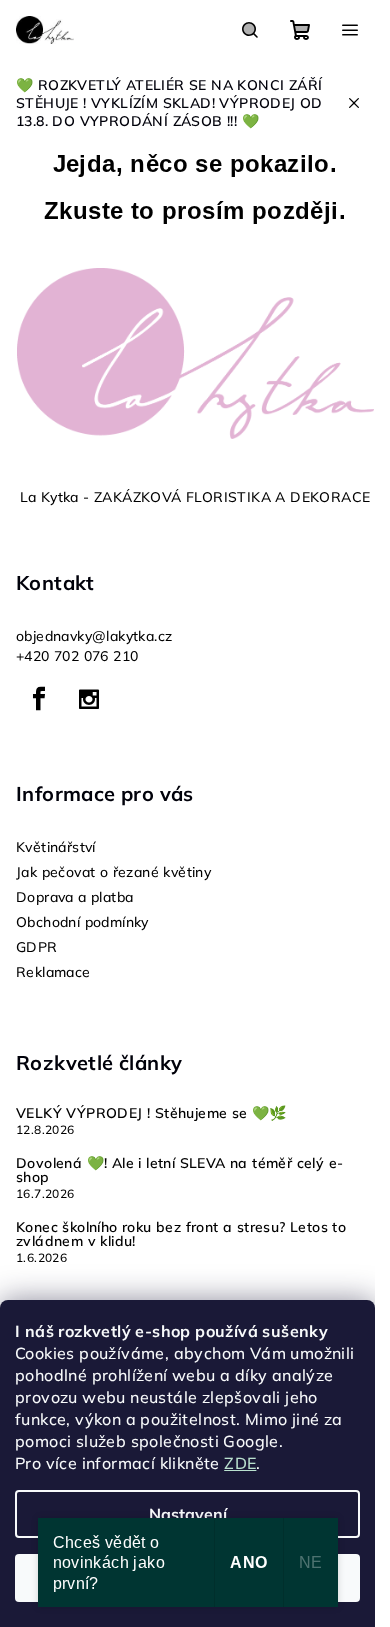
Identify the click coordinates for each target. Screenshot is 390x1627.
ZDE (240, 1463)
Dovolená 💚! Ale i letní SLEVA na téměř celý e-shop (179, 1170)
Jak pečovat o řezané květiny (113, 872)
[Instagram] (89, 699)
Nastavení (188, 1514)
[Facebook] (39, 699)
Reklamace (53, 972)
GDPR (37, 947)
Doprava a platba (74, 897)
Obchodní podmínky (82, 922)
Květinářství (56, 847)
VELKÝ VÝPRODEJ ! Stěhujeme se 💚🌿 (151, 1113)
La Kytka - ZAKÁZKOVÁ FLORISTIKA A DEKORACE (195, 497)
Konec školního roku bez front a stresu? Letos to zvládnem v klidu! (181, 1234)
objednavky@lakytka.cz (94, 636)
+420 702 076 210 (77, 656)
